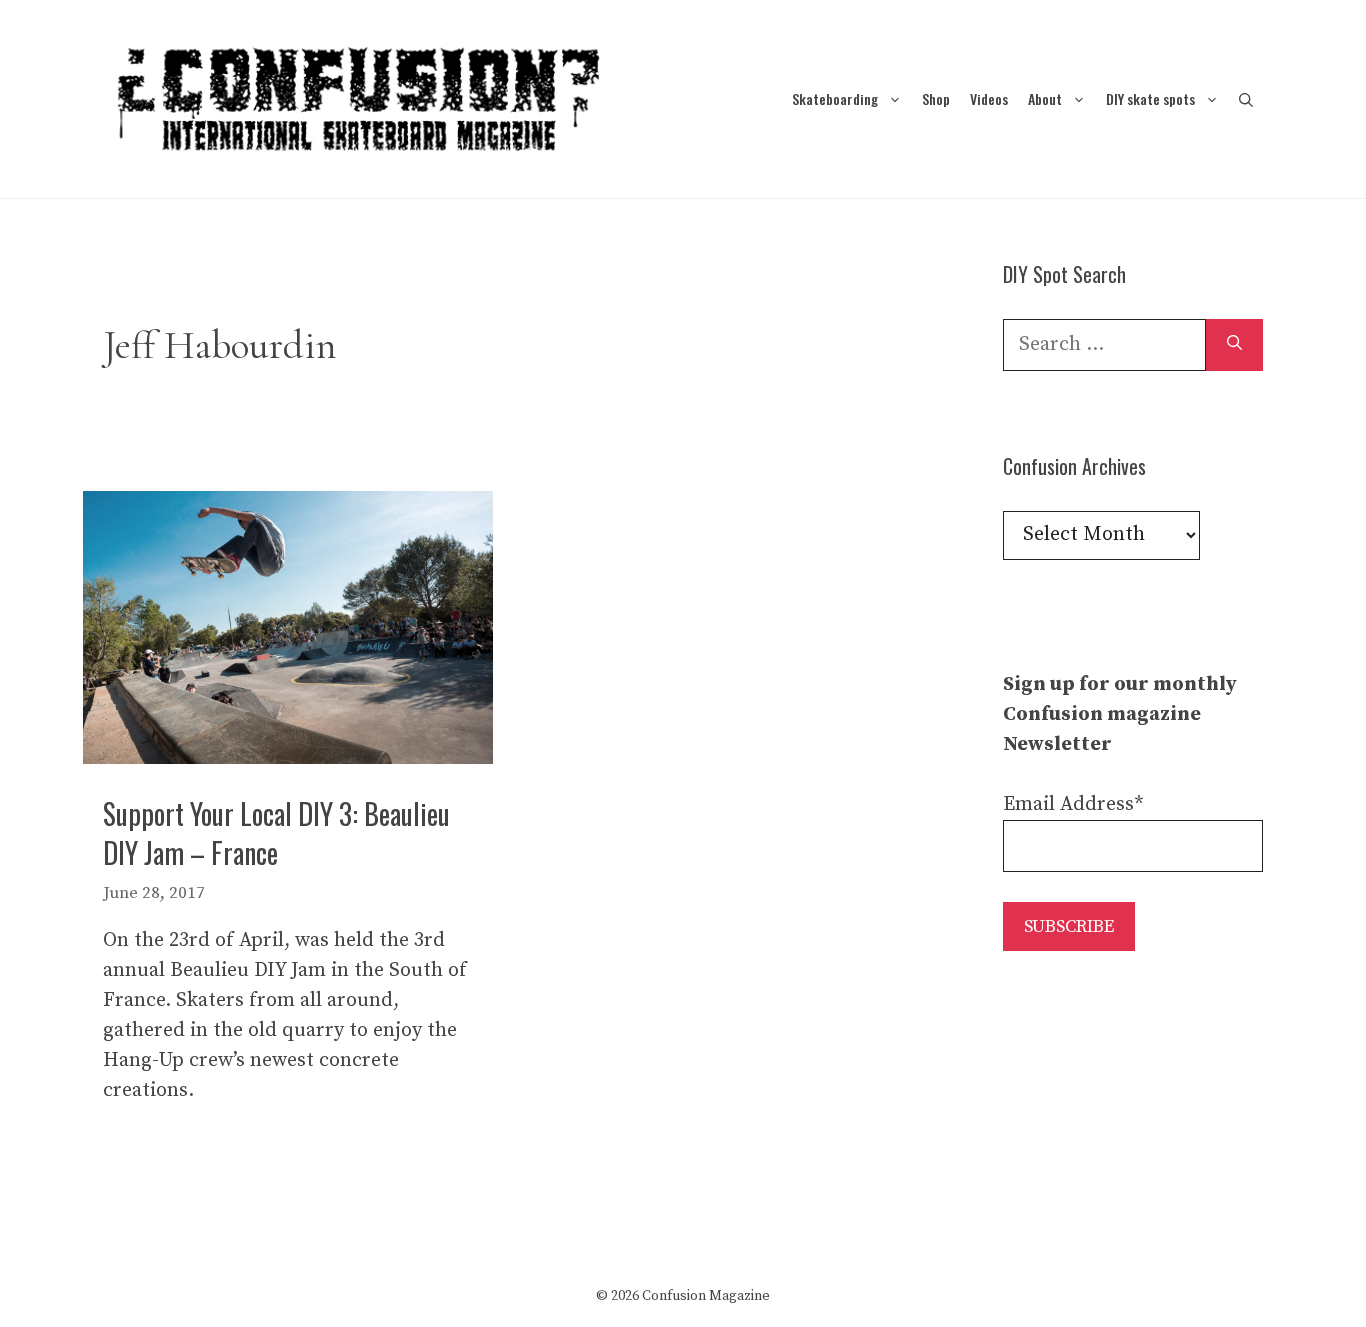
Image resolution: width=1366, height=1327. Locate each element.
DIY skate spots (1150, 98)
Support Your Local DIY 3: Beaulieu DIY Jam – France (276, 833)
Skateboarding (835, 98)
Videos (989, 98)
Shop (936, 98)
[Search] (1234, 345)
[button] (1246, 98)
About (1045, 98)
